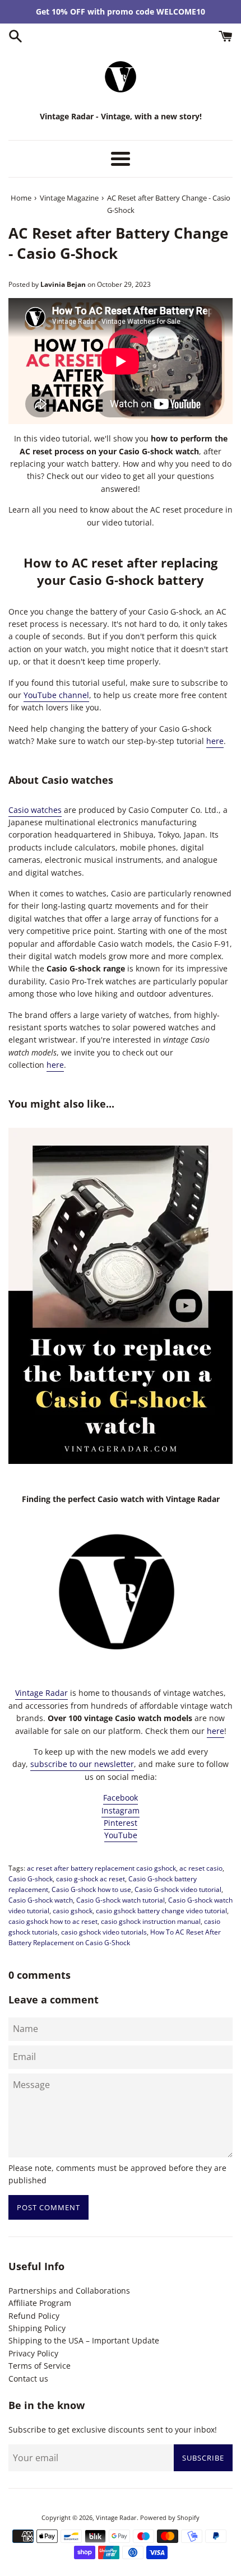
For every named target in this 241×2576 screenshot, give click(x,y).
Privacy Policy (33, 2353)
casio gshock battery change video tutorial (161, 1910)
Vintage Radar (41, 1693)
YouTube (121, 1835)
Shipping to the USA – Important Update (84, 2340)
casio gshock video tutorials (104, 1932)
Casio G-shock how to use (91, 1889)
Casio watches (35, 810)
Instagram (121, 1810)
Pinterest (121, 1823)
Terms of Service (40, 2366)
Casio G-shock (31, 1878)
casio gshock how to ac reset (53, 1921)
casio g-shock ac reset (91, 1878)
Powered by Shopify (170, 2517)
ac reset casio (201, 1868)
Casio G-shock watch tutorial (121, 1900)
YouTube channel (56, 695)
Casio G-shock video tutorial (178, 1889)
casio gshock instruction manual (151, 1921)
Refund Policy (34, 2316)
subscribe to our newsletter (82, 1764)
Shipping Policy (37, 2328)
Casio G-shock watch (41, 1900)
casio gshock (73, 1910)
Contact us (28, 2379)
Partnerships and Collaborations (69, 2291)
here (215, 741)
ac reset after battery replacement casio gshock (101, 1868)
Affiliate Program (40, 2303)
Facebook (121, 1798)
